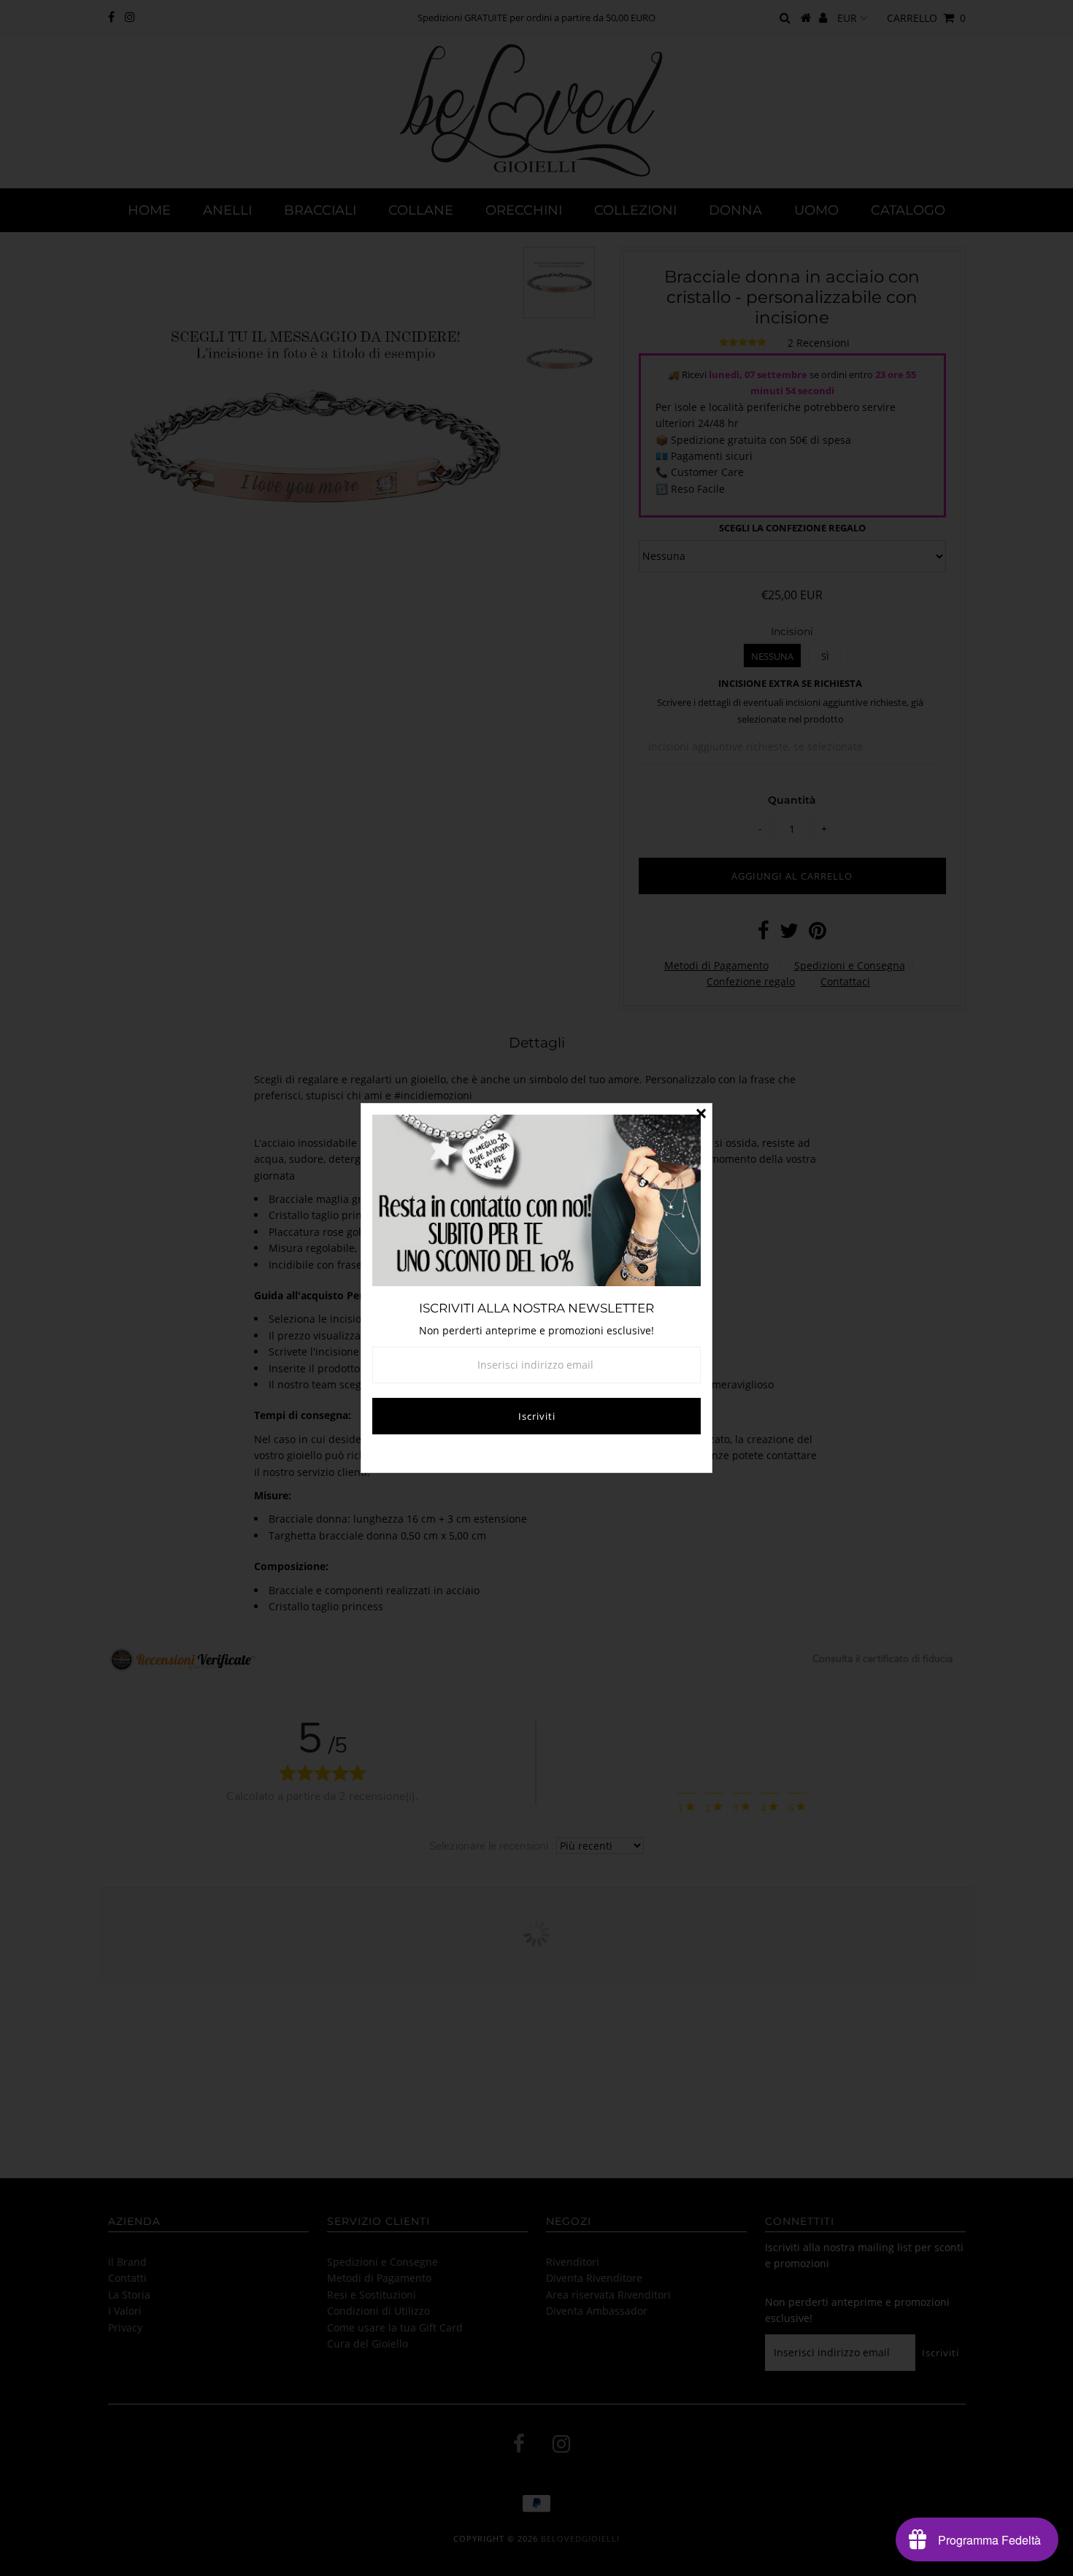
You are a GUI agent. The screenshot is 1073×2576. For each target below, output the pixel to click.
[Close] (701, 1115)
